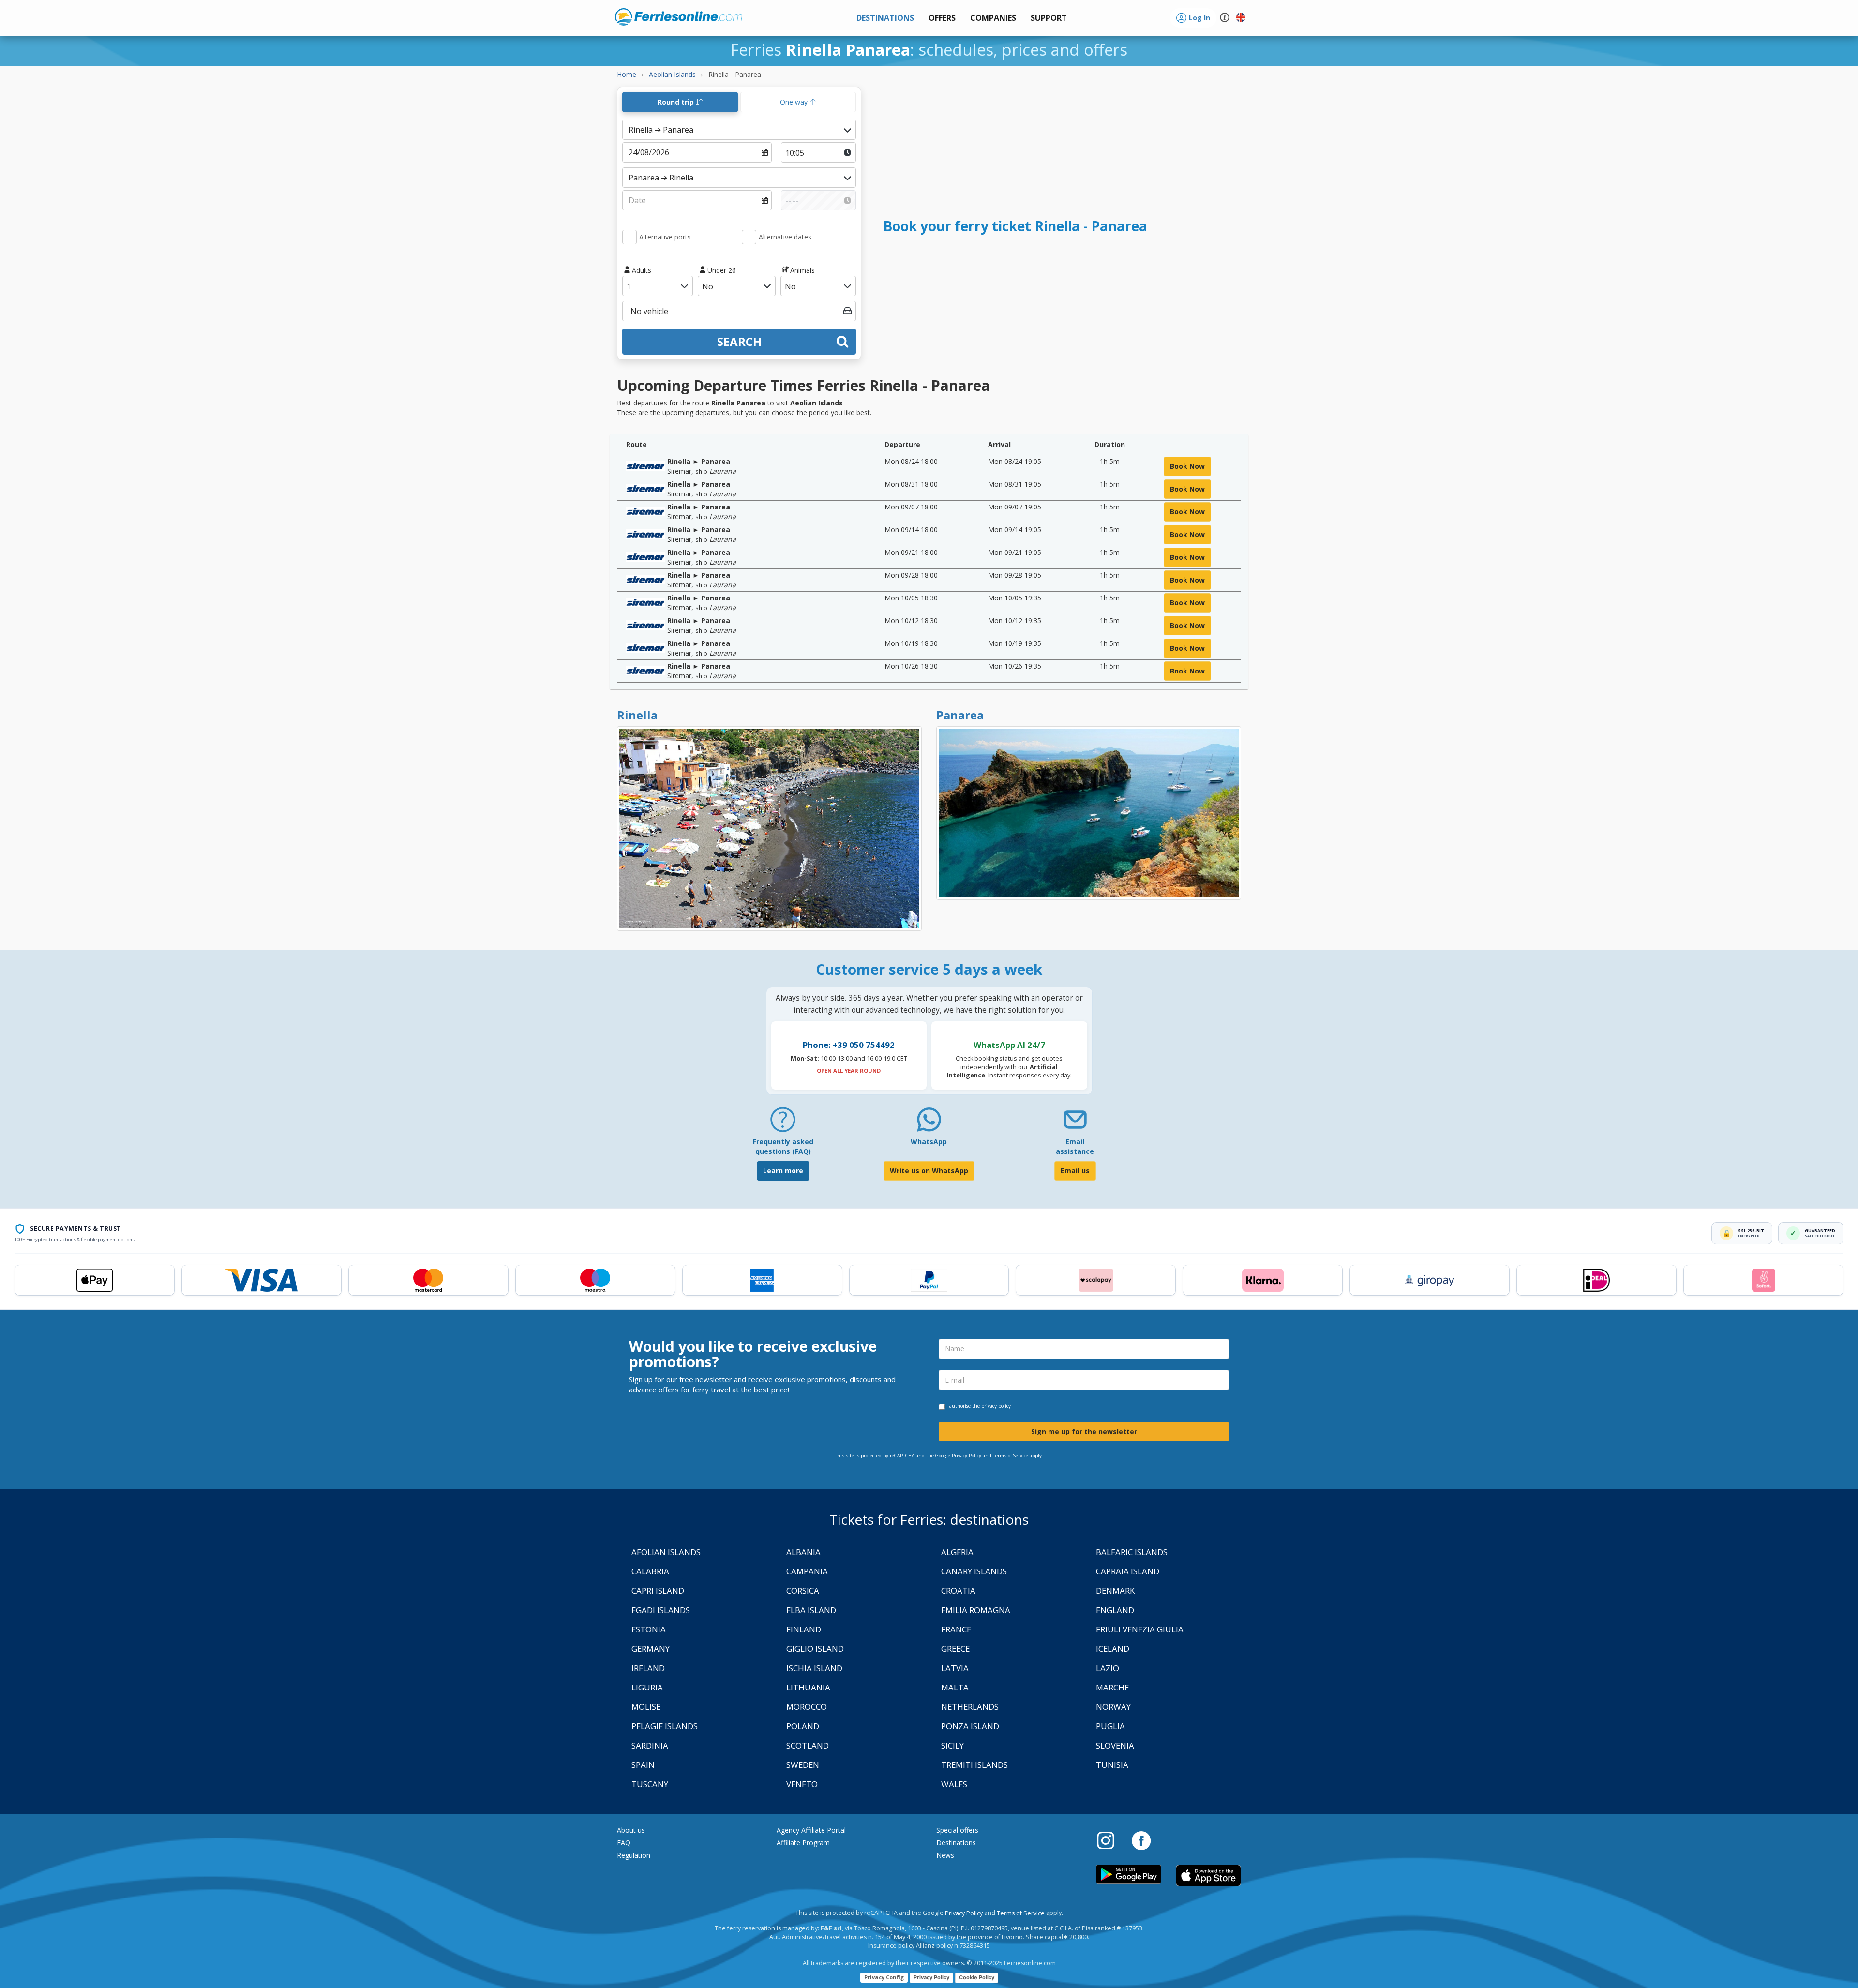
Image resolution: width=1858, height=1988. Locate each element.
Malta (955, 1687)
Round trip (677, 102)
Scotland (808, 1745)
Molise (646, 1707)
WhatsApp (929, 1142)
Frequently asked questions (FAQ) (783, 1146)
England (1115, 1610)
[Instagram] (1110, 1840)
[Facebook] (1141, 1840)
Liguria (647, 1687)
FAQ (624, 1843)
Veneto (802, 1784)
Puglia (1110, 1726)
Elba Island (811, 1610)
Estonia (649, 1629)
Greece (955, 1649)
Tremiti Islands (974, 1765)
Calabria (650, 1571)
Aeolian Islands (666, 1552)
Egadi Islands (661, 1610)
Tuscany (650, 1784)
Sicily (952, 1745)
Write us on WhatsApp (929, 1171)
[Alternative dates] (749, 237)
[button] (1049, 18)
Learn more (783, 1171)
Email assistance (1075, 1146)
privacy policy (996, 1406)
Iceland (1113, 1649)
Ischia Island (814, 1668)
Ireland (648, 1668)
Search (739, 341)
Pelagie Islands (665, 1726)
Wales (954, 1784)
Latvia (955, 1668)
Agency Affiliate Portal (811, 1830)
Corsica (803, 1591)
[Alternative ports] (629, 237)
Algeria (957, 1552)
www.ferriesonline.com (679, 17)
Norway (1113, 1707)
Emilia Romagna (976, 1610)
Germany (651, 1649)
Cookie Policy (977, 1977)
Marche (1112, 1687)
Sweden (803, 1765)
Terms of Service (1011, 1456)
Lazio (1108, 1668)
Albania (803, 1552)
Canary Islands (974, 1571)
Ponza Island (970, 1726)
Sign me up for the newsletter (1084, 1431)
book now (1187, 466)
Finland (804, 1629)
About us (631, 1830)
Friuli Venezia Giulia (1140, 1629)
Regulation (634, 1855)
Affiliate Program (803, 1843)
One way (795, 102)
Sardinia (650, 1745)
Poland (803, 1726)
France (956, 1629)
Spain (643, 1765)
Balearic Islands (1132, 1552)
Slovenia (1115, 1745)
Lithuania (808, 1687)
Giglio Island (815, 1649)
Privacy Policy (964, 1913)
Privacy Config (884, 1977)
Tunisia (1112, 1765)
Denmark (1115, 1591)
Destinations (956, 1843)
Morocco (807, 1707)
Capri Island (658, 1591)
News (945, 1855)
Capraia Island (1128, 1571)
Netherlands (970, 1707)
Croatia (958, 1591)
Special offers (957, 1830)
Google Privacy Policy (958, 1456)
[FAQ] (783, 1123)
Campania (807, 1571)
